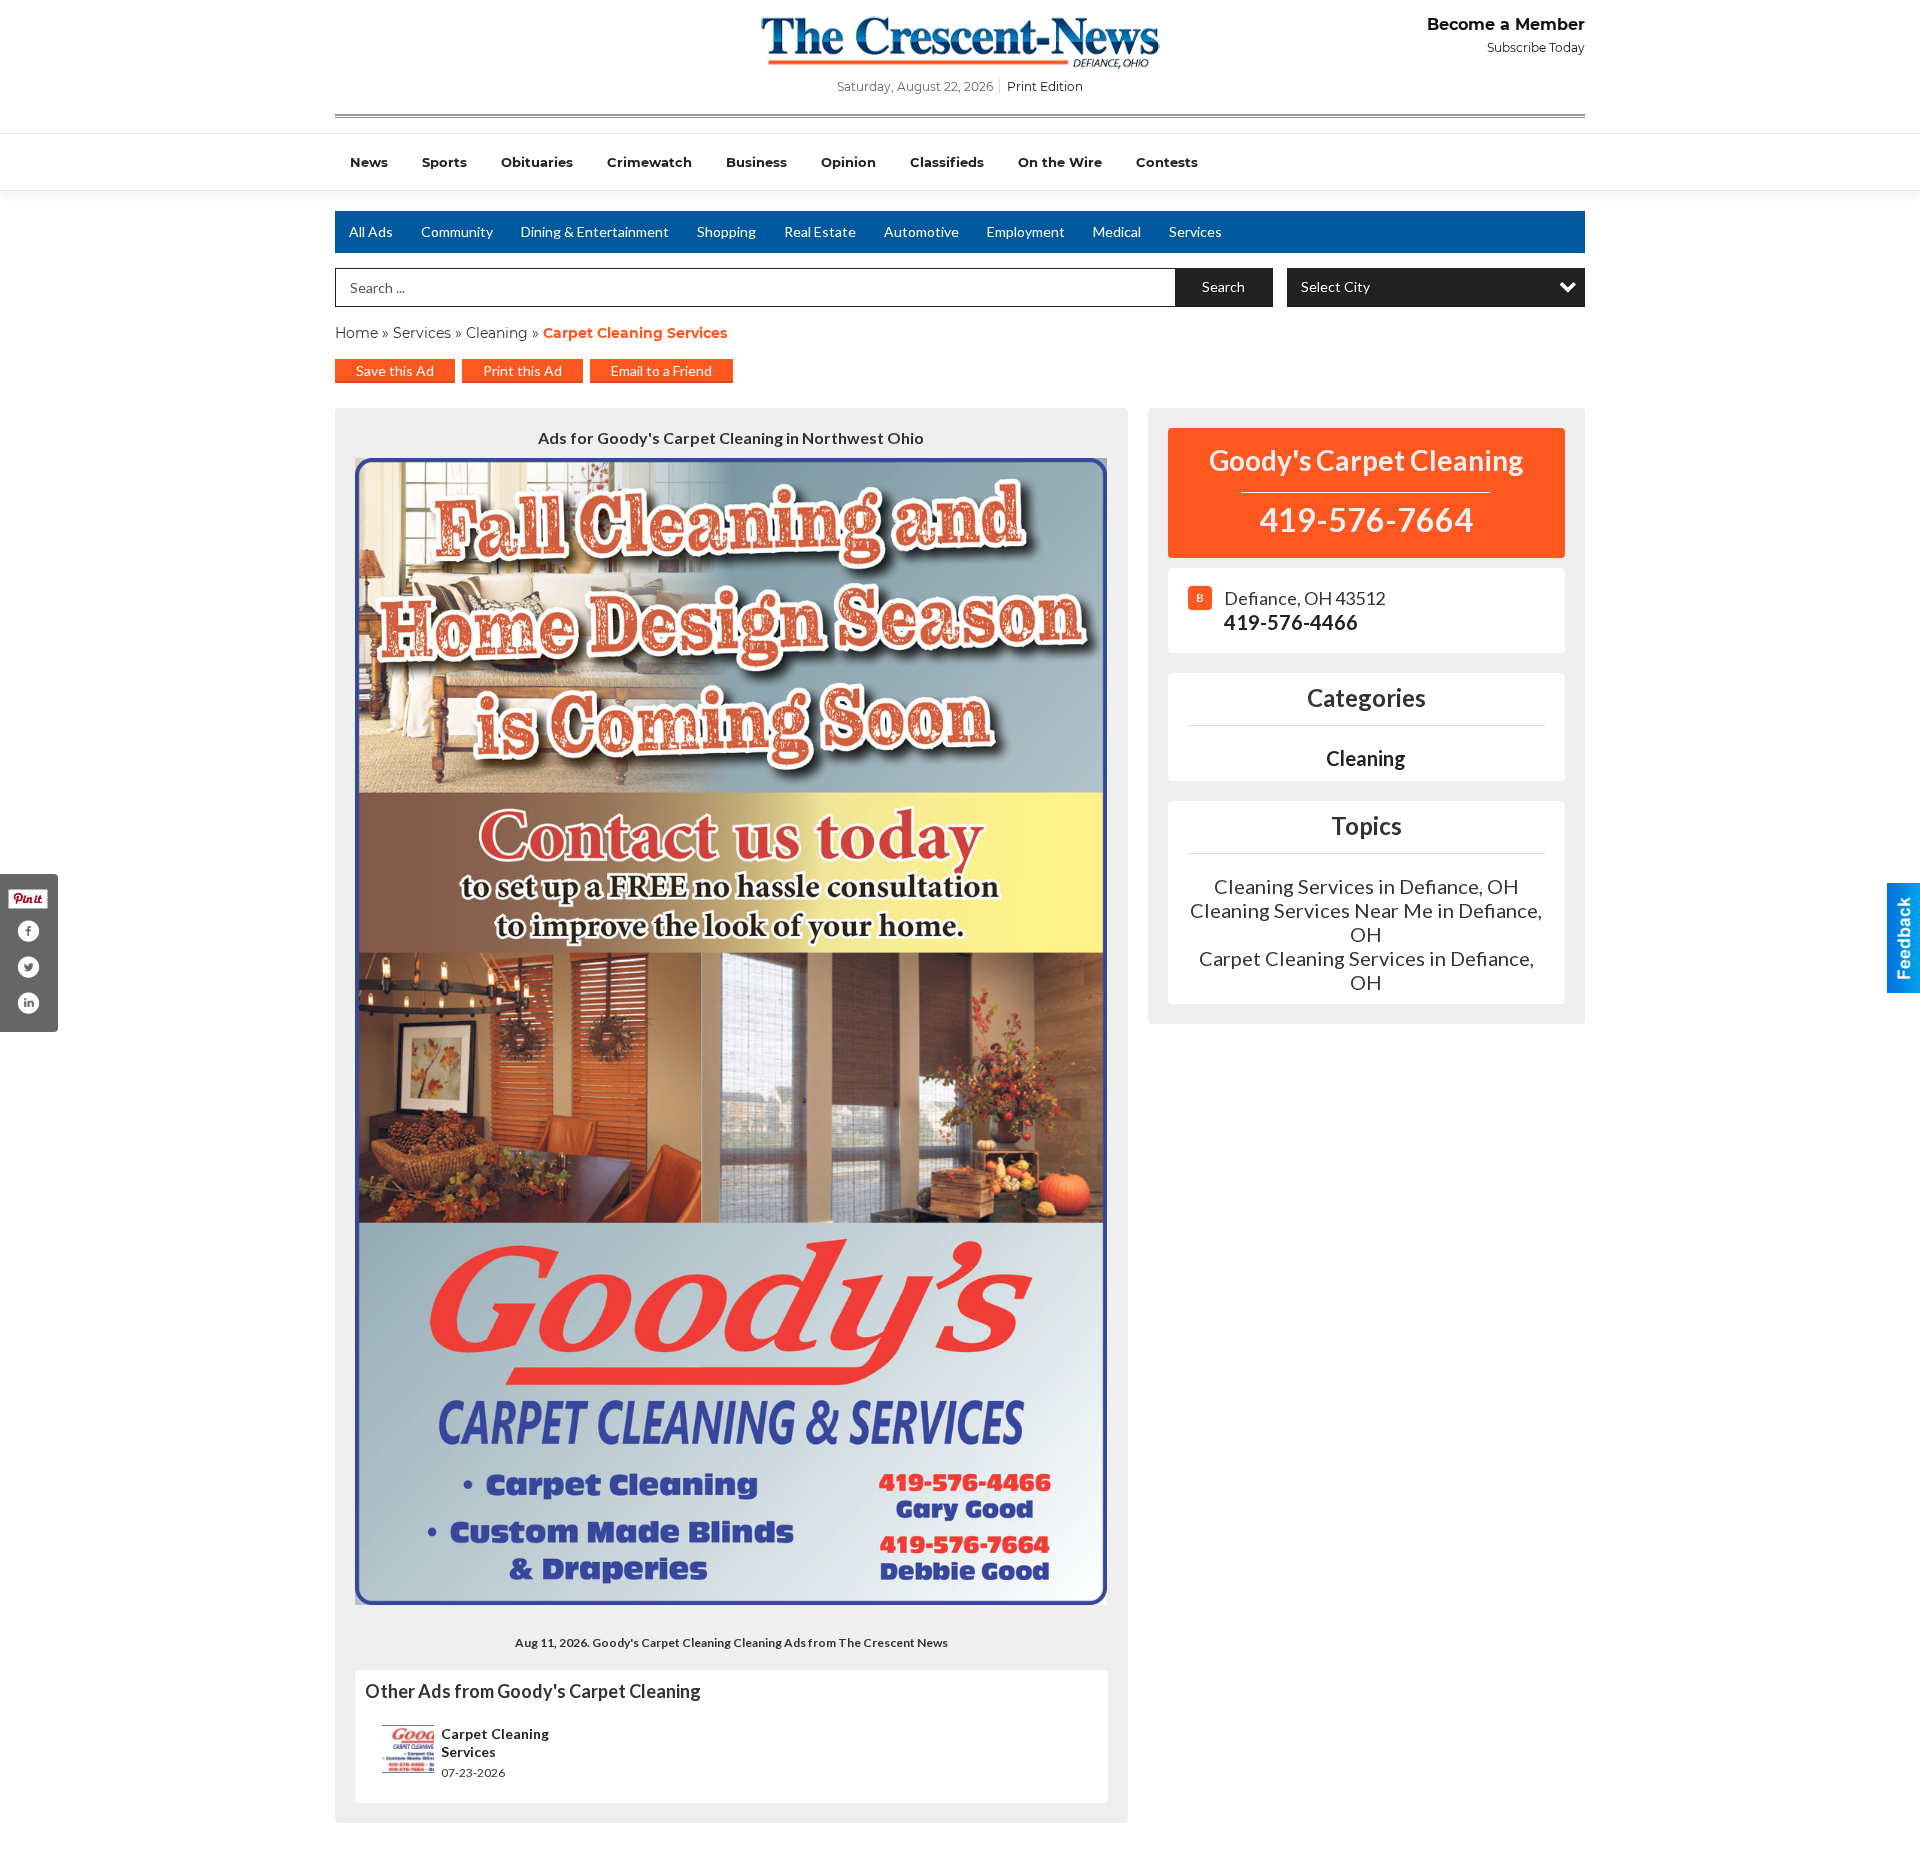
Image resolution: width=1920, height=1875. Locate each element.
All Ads (371, 231)
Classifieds (947, 162)
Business (756, 162)
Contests (1167, 162)
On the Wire (1060, 162)
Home (356, 333)
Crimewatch (649, 162)
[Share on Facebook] (28, 931)
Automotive (921, 231)
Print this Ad (522, 370)
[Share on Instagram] (28, 1003)
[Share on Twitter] (28, 967)
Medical (1117, 231)
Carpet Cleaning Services (495, 1742)
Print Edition (1045, 86)
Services (1195, 231)
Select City (1335, 286)
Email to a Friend (661, 370)
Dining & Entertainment (595, 231)
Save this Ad (395, 370)
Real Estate (820, 231)
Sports (444, 162)
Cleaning (497, 333)
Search (1223, 286)
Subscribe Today (1536, 47)
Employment (1026, 231)
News (369, 162)
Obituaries (537, 162)
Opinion (848, 162)
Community (457, 231)
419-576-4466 (1291, 622)
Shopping (726, 231)
